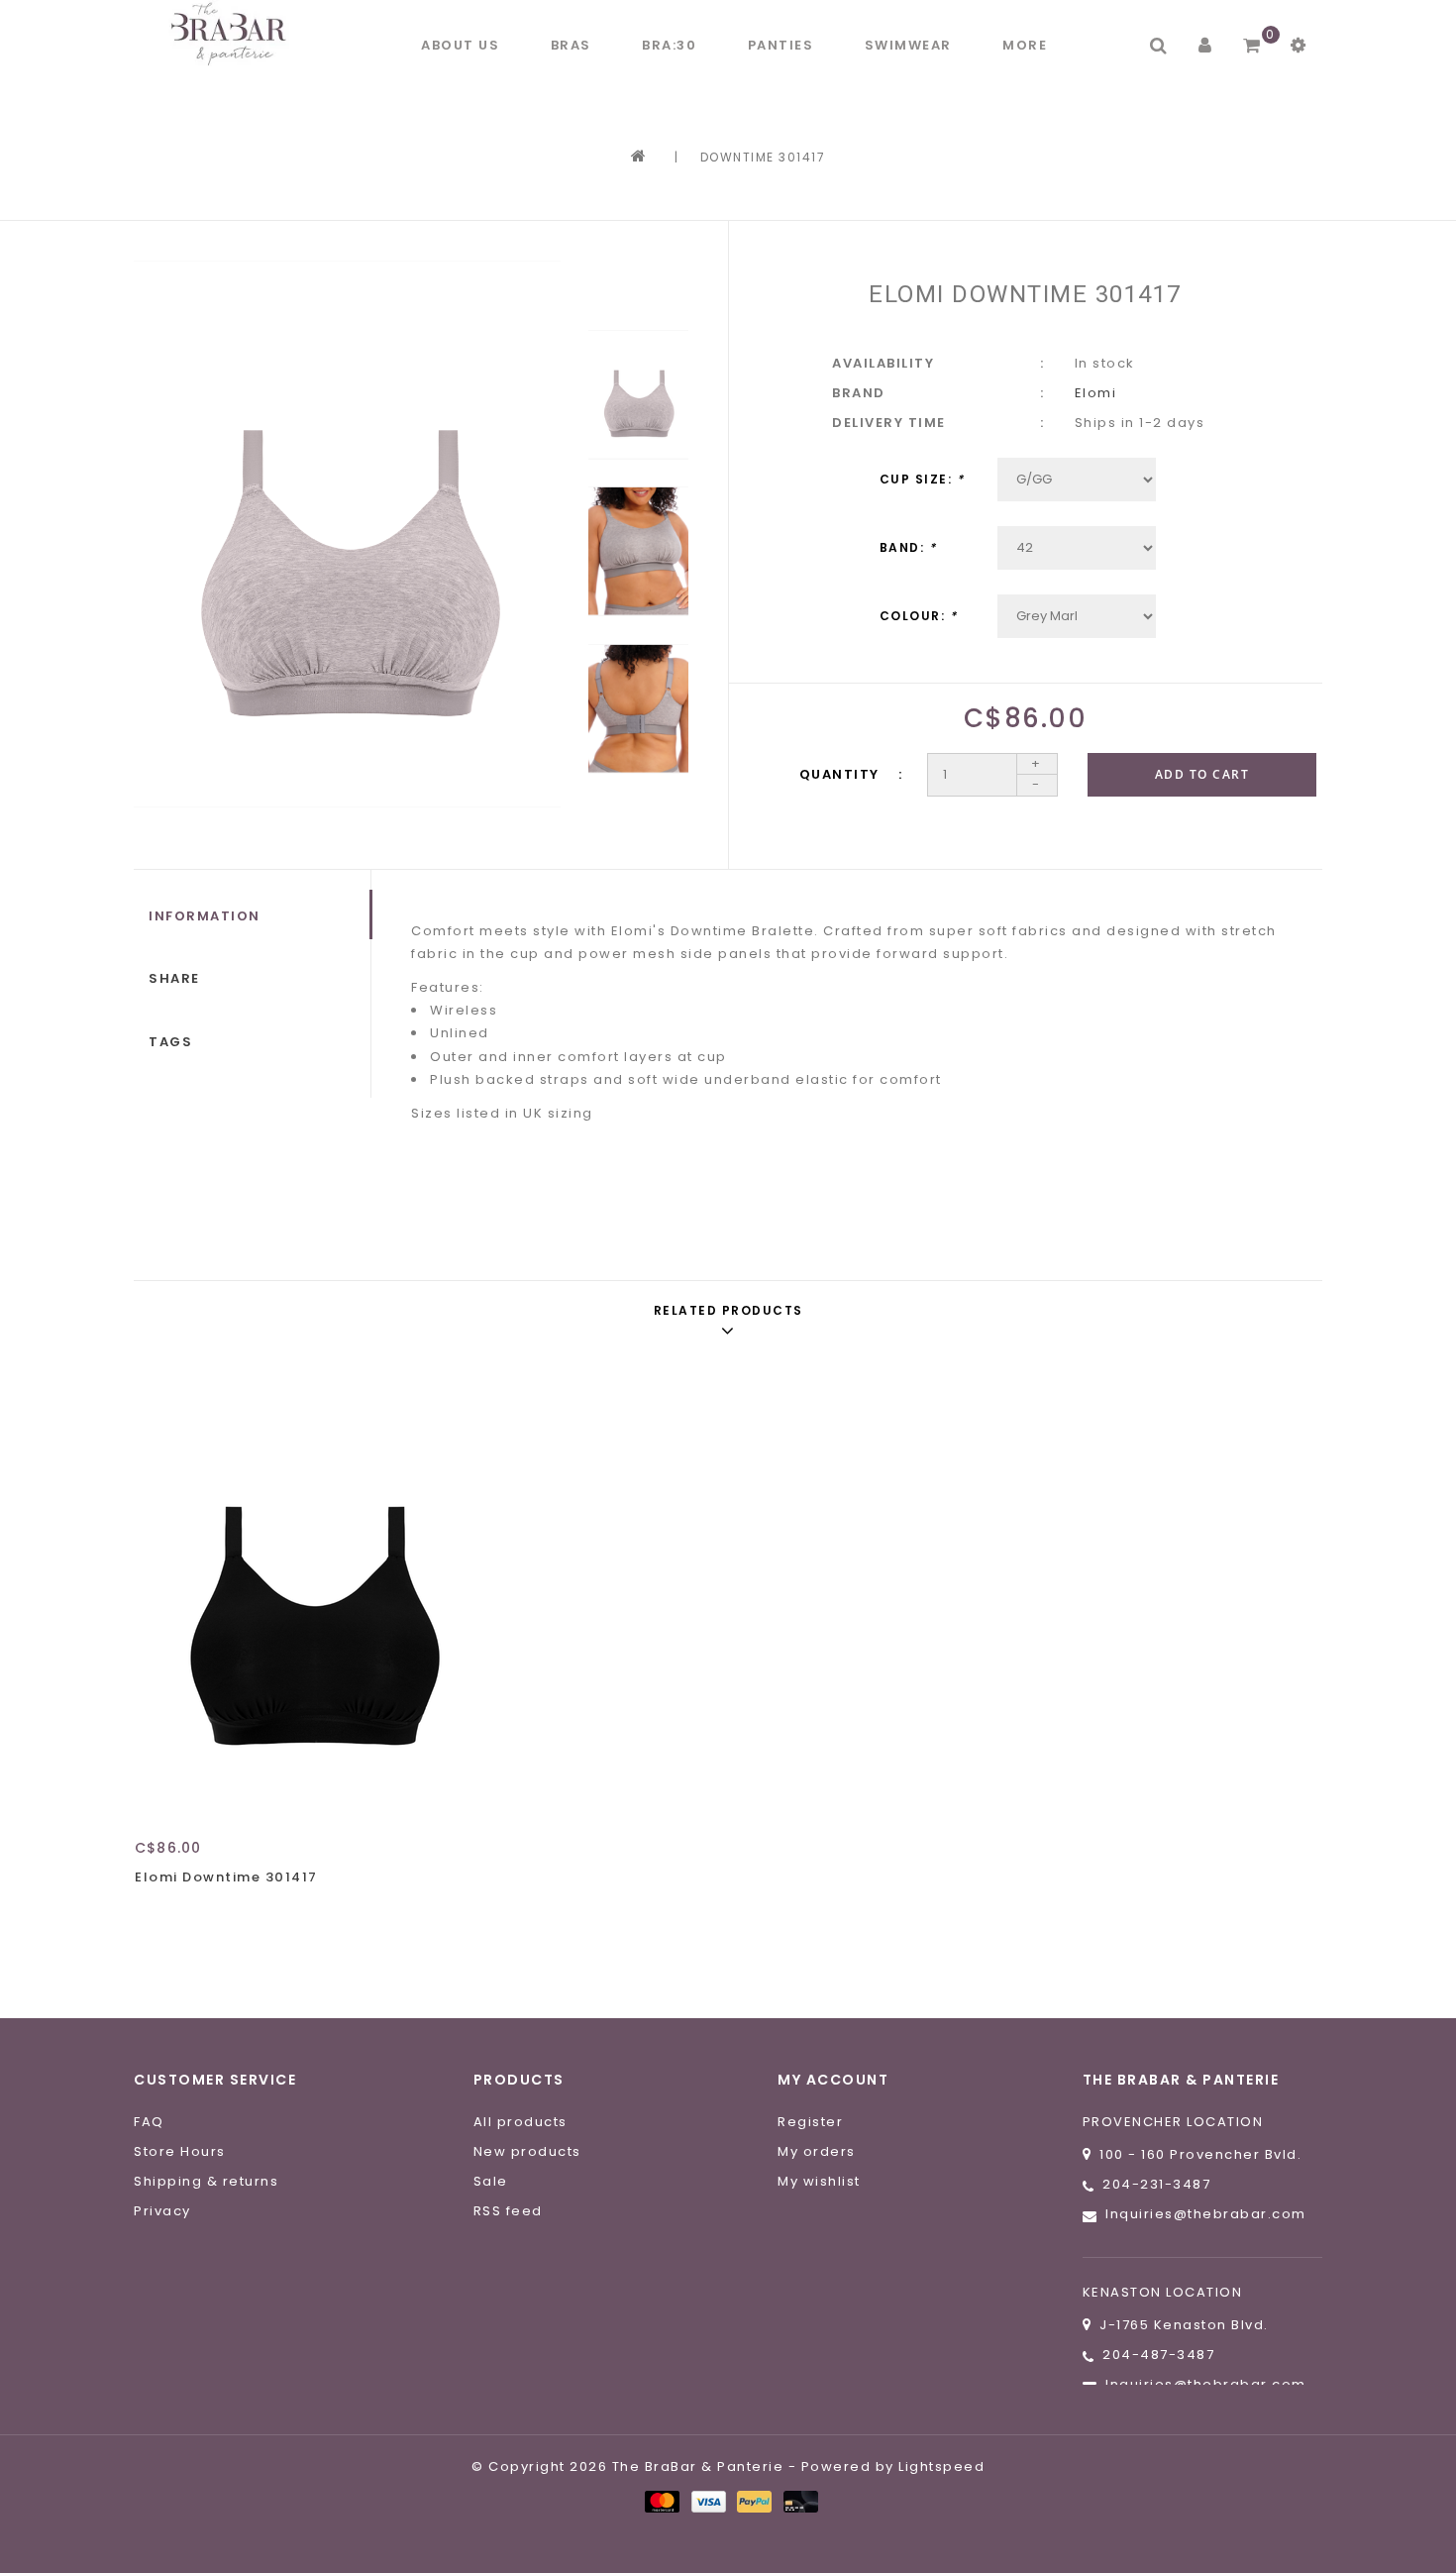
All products (520, 2122)
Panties (781, 45)
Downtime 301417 (763, 157)
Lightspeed (941, 2466)
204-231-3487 (1156, 2184)
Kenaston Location (1163, 2292)
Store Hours (180, 2151)
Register (810, 2122)
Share (174, 978)
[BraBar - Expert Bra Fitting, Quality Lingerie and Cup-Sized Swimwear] (233, 33)
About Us (460, 45)
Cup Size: (922, 479)
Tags (170, 1042)
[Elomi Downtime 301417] (315, 1593)
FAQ (149, 2122)
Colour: (919, 616)
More (1025, 45)
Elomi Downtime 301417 (226, 1877)
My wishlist (819, 2181)
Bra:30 (669, 45)
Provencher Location (1173, 2122)
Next (638, 821)
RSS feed (508, 2211)
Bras (571, 45)
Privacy (162, 2211)
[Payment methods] (661, 2501)
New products (527, 2151)
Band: (908, 547)
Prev (638, 288)
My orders (817, 2151)
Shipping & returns (206, 2181)
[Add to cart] (155, 1912)
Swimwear (908, 45)
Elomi (1096, 393)
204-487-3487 (1158, 2355)
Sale (491, 2181)
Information (205, 916)
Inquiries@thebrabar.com (1206, 2214)
